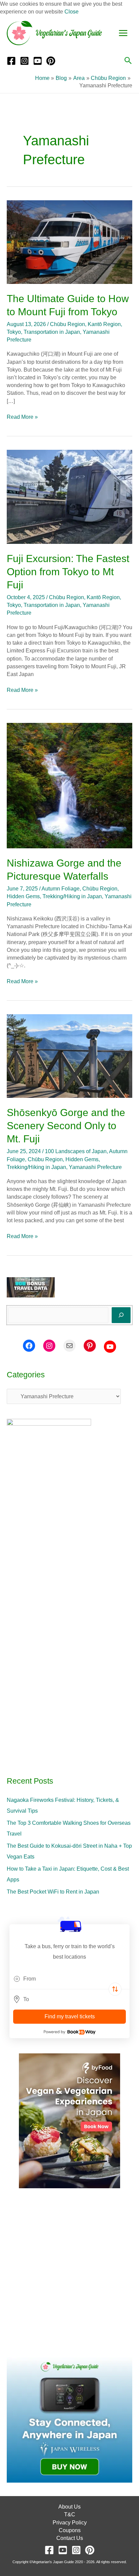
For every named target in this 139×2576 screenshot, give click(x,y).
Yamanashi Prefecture (95, 1167)
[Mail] (69, 1346)
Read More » (22, 416)
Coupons (70, 2530)
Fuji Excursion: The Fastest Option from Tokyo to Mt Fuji (68, 572)
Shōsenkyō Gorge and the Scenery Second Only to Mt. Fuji (66, 1126)
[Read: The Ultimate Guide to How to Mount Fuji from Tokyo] (69, 242)
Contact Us (70, 2538)
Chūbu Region (67, 324)
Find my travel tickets (70, 2016)
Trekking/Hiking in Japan (72, 896)
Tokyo (14, 332)
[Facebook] (11, 61)
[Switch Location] (115, 1989)
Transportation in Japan (52, 332)
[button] (128, 61)
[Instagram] (24, 61)
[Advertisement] (69, 2273)
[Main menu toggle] (123, 33)
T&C (70, 2514)
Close (72, 12)
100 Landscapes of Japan (76, 1151)
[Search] (121, 1315)
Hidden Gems (23, 896)
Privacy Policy (70, 2523)
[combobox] (69, 1979)
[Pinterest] (51, 61)
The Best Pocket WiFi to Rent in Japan (53, 1892)
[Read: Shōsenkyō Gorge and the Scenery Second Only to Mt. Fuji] (69, 1056)
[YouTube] (38, 61)
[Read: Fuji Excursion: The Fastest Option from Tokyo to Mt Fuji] (69, 496)
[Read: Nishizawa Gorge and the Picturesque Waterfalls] (69, 785)
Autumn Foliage (61, 889)
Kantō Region (104, 324)
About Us (69, 2507)
